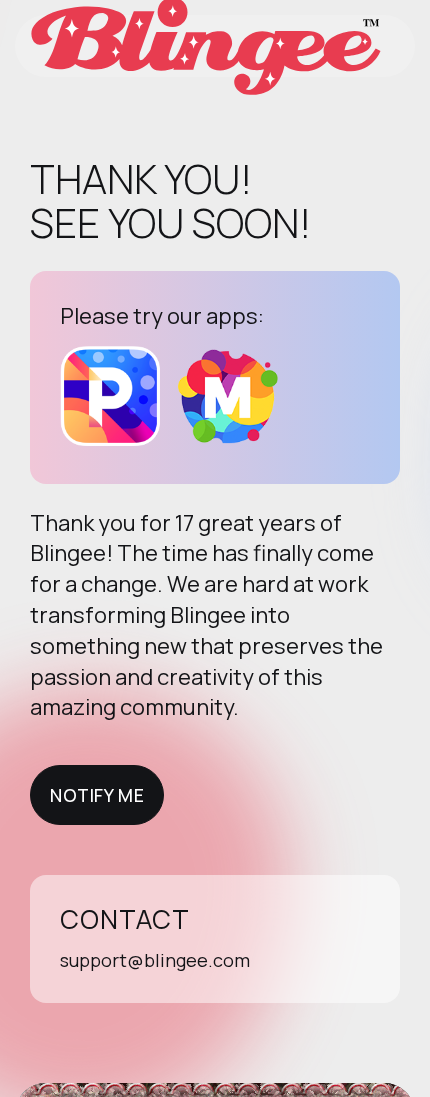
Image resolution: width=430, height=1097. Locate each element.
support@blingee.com (155, 960)
